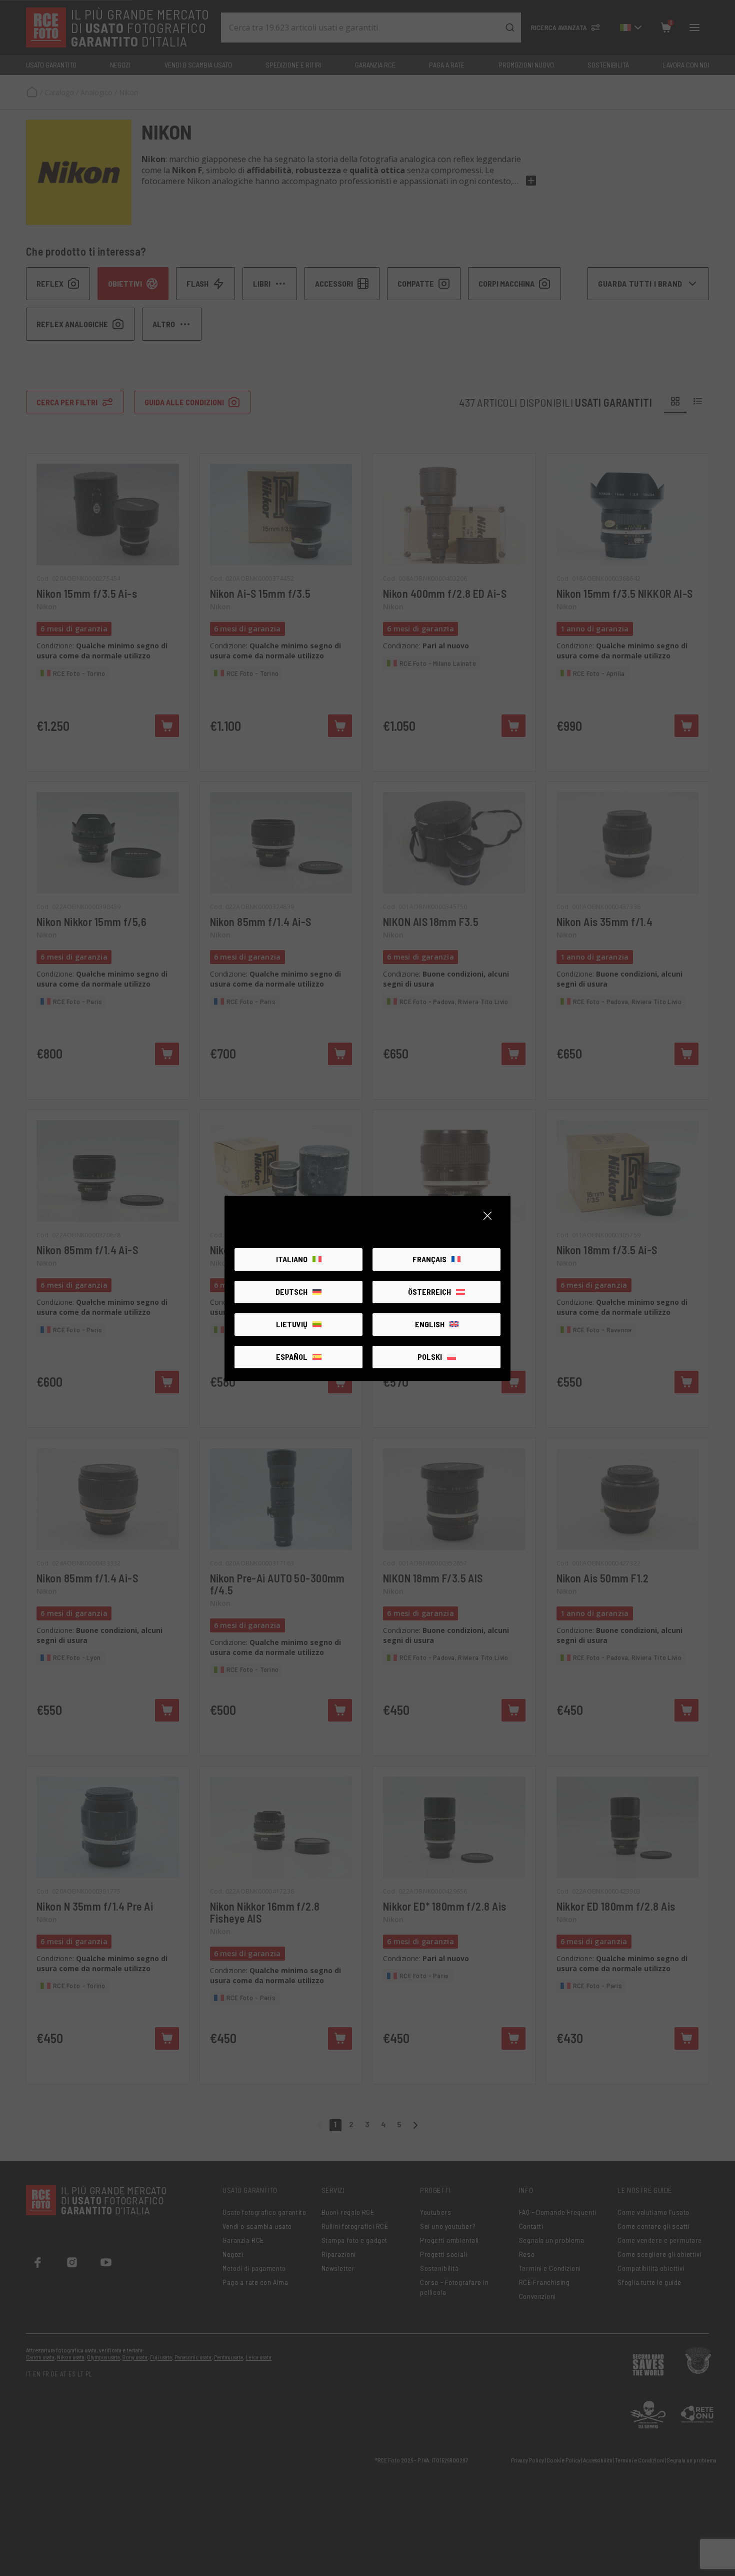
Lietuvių (292, 1324)
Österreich (429, 1292)
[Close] (487, 1216)
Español (292, 1357)
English (430, 1324)
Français (429, 1259)
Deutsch (291, 1292)
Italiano (292, 1259)
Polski (430, 1357)
